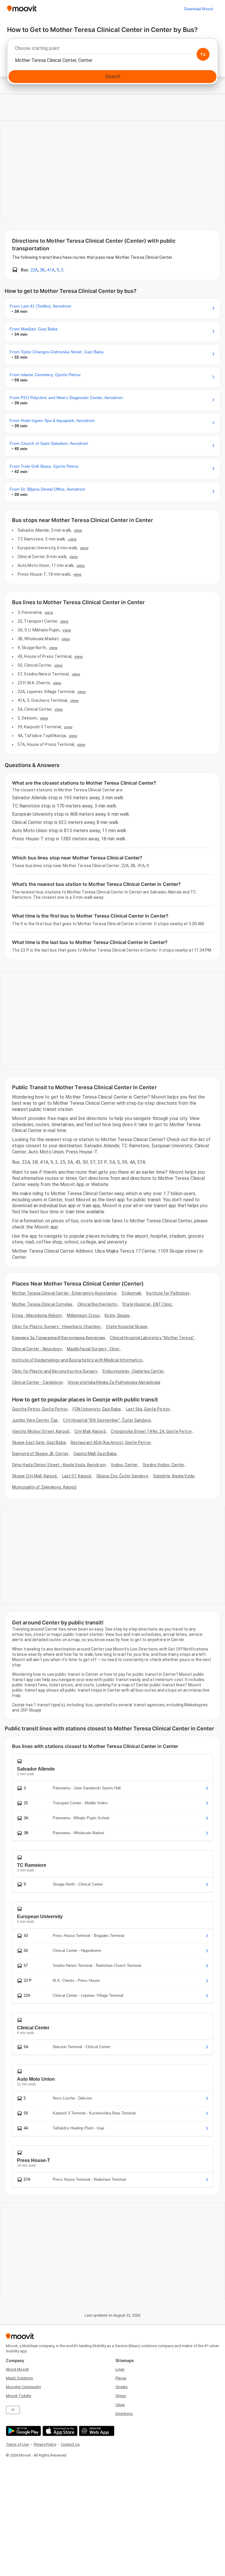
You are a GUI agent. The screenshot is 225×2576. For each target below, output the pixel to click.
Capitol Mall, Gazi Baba (95, 1454)
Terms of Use (17, 2444)
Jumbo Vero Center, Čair (35, 1420)
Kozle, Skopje (117, 1315)
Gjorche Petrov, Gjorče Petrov (40, 1409)
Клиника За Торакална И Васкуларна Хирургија (58, 1338)
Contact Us (70, 2444)
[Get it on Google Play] (23, 2431)
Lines (120, 2369)
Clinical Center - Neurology (37, 1349)
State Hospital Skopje (127, 1327)
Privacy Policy (45, 2444)
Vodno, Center (124, 1465)
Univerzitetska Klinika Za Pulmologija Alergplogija (114, 1382)
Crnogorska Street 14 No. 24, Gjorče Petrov (151, 1431)
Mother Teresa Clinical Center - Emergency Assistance (64, 1293)
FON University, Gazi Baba (97, 1409)
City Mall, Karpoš (90, 1431)
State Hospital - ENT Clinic (147, 1304)
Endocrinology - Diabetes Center (133, 1371)
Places (121, 2378)
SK (13, 2410)
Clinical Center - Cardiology (37, 1382)
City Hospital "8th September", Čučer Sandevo (107, 1420)
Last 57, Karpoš (77, 1476)
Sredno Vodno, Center (163, 1465)
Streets (122, 2387)
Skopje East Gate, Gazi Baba (39, 1442)
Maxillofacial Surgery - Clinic (93, 1349)
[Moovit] (22, 9)
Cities (120, 2405)
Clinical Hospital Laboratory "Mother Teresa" (152, 1338)
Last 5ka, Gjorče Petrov (148, 1409)
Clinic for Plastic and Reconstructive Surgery (55, 1371)
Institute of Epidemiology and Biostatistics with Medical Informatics (77, 1360)
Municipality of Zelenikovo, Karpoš (44, 1487)
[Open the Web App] (96, 2431)
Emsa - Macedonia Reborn (37, 1315)
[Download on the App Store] (59, 2431)
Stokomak (131, 1293)
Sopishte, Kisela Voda (174, 1476)
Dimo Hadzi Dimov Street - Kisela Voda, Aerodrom (59, 1465)
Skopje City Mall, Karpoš (34, 1476)
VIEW (78, 530)
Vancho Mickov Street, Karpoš (41, 1431)
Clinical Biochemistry (97, 1304)
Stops (121, 2396)
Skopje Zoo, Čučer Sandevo (122, 1476)
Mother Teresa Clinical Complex (42, 1304)
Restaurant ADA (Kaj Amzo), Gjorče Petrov (111, 1442)
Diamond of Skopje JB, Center (40, 1454)
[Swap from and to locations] (203, 54)
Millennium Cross (83, 1315)
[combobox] (112, 50)
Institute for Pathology (168, 1293)
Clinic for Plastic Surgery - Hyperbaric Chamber (57, 1327)
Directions (124, 2414)
